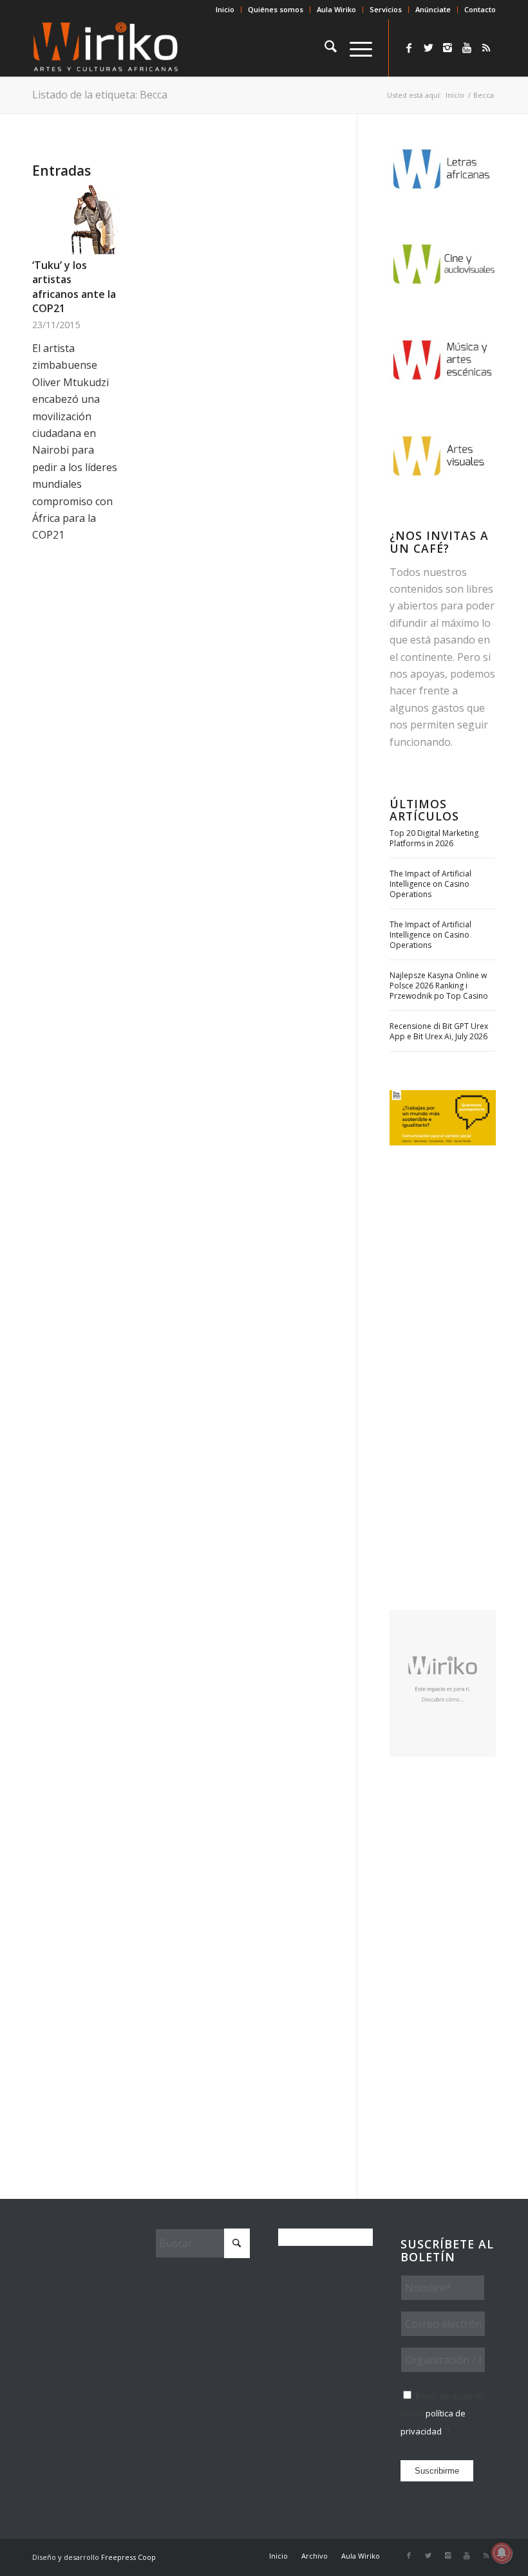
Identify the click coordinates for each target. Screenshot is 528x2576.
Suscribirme (437, 2471)
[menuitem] (225, 10)
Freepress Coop (128, 2557)
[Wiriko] (106, 48)
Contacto (480, 9)
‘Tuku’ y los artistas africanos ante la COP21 (74, 287)
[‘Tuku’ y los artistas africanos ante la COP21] (75, 219)
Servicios (386, 9)
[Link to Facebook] (409, 48)
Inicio (225, 9)
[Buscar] (324, 48)
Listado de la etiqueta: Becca (100, 95)
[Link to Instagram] (448, 48)
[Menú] (354, 48)
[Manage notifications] (502, 2553)
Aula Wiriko (336, 9)
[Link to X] (428, 48)
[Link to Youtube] (467, 48)
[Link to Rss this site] (486, 48)
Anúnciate (433, 9)
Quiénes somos (276, 9)
